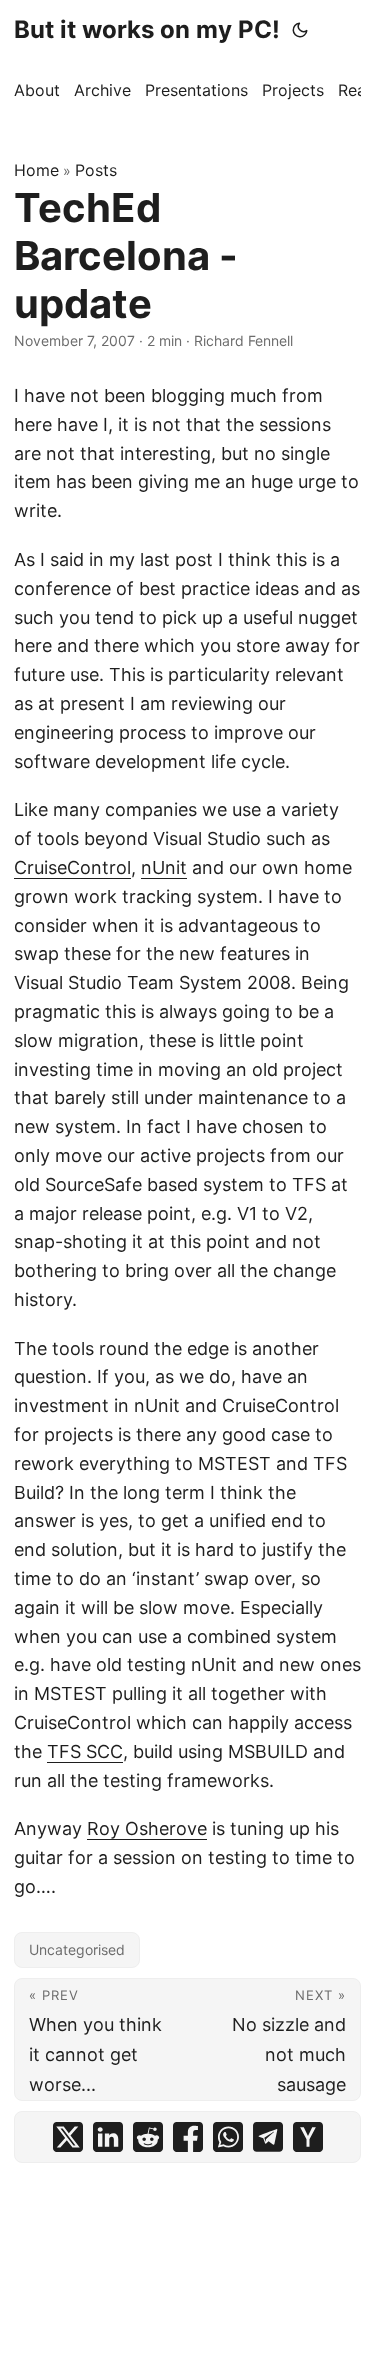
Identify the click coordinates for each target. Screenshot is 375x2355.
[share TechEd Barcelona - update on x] (68, 2137)
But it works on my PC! (147, 29)
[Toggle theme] (300, 30)
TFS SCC (85, 1751)
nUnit (164, 867)
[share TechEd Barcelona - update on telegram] (268, 2137)
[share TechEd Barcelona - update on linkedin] (108, 2137)
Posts (96, 170)
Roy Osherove (147, 1828)
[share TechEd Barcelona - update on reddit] (148, 2137)
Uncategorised (77, 1949)
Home (36, 170)
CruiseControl (72, 867)
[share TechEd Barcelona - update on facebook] (188, 2137)
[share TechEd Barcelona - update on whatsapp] (228, 2137)
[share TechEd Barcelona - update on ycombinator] (308, 2137)
